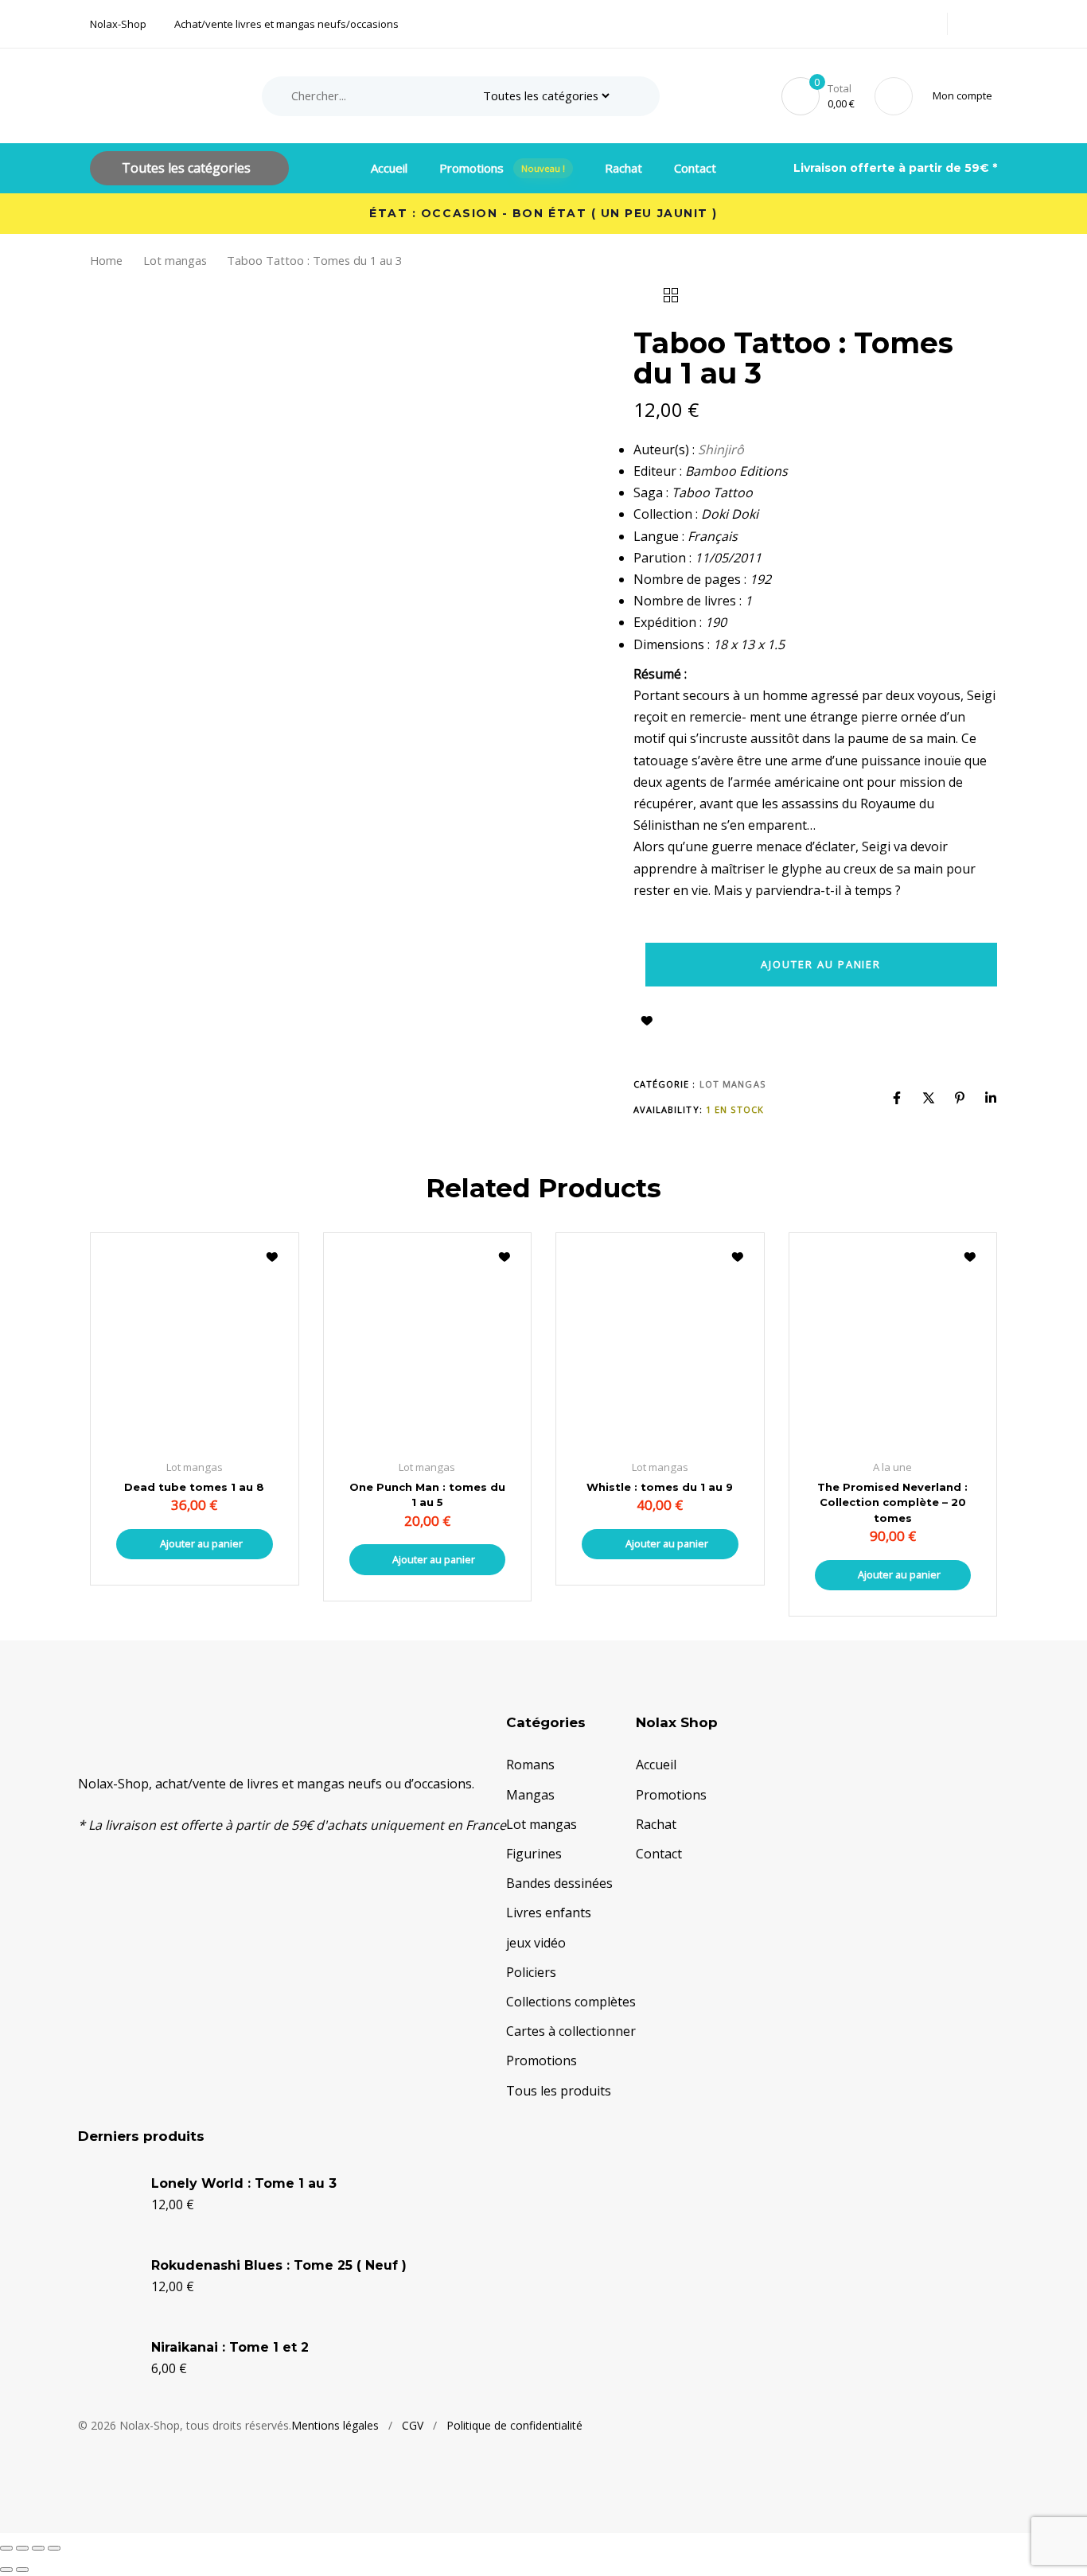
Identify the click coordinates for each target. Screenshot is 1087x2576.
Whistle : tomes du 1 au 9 (660, 1487)
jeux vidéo (536, 1943)
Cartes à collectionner (571, 2031)
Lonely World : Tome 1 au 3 (244, 2183)
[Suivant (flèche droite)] (22, 2570)
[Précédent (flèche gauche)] (6, 2570)
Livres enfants (549, 1913)
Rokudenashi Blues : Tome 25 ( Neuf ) (279, 2265)
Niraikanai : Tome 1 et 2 (230, 2347)
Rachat (623, 168)
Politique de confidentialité (514, 2425)
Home (106, 260)
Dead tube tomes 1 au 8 (194, 1487)
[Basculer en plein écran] (22, 2548)
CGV (413, 2425)
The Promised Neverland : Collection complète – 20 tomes (892, 1502)
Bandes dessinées (559, 1883)
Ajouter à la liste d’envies (647, 1021)
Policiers (531, 1972)
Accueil (389, 168)
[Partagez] (38, 2548)
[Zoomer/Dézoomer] (6, 2548)
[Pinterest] (960, 1098)
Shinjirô (721, 449)
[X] (929, 1098)
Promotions (503, 168)
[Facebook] (897, 1098)
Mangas (530, 1795)
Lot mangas (175, 260)
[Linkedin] (991, 1098)
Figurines (534, 1854)
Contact (695, 168)
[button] (965, 96)
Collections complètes (571, 2002)
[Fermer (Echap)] (54, 2548)
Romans (530, 1765)
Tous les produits (559, 2091)
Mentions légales (335, 2425)
